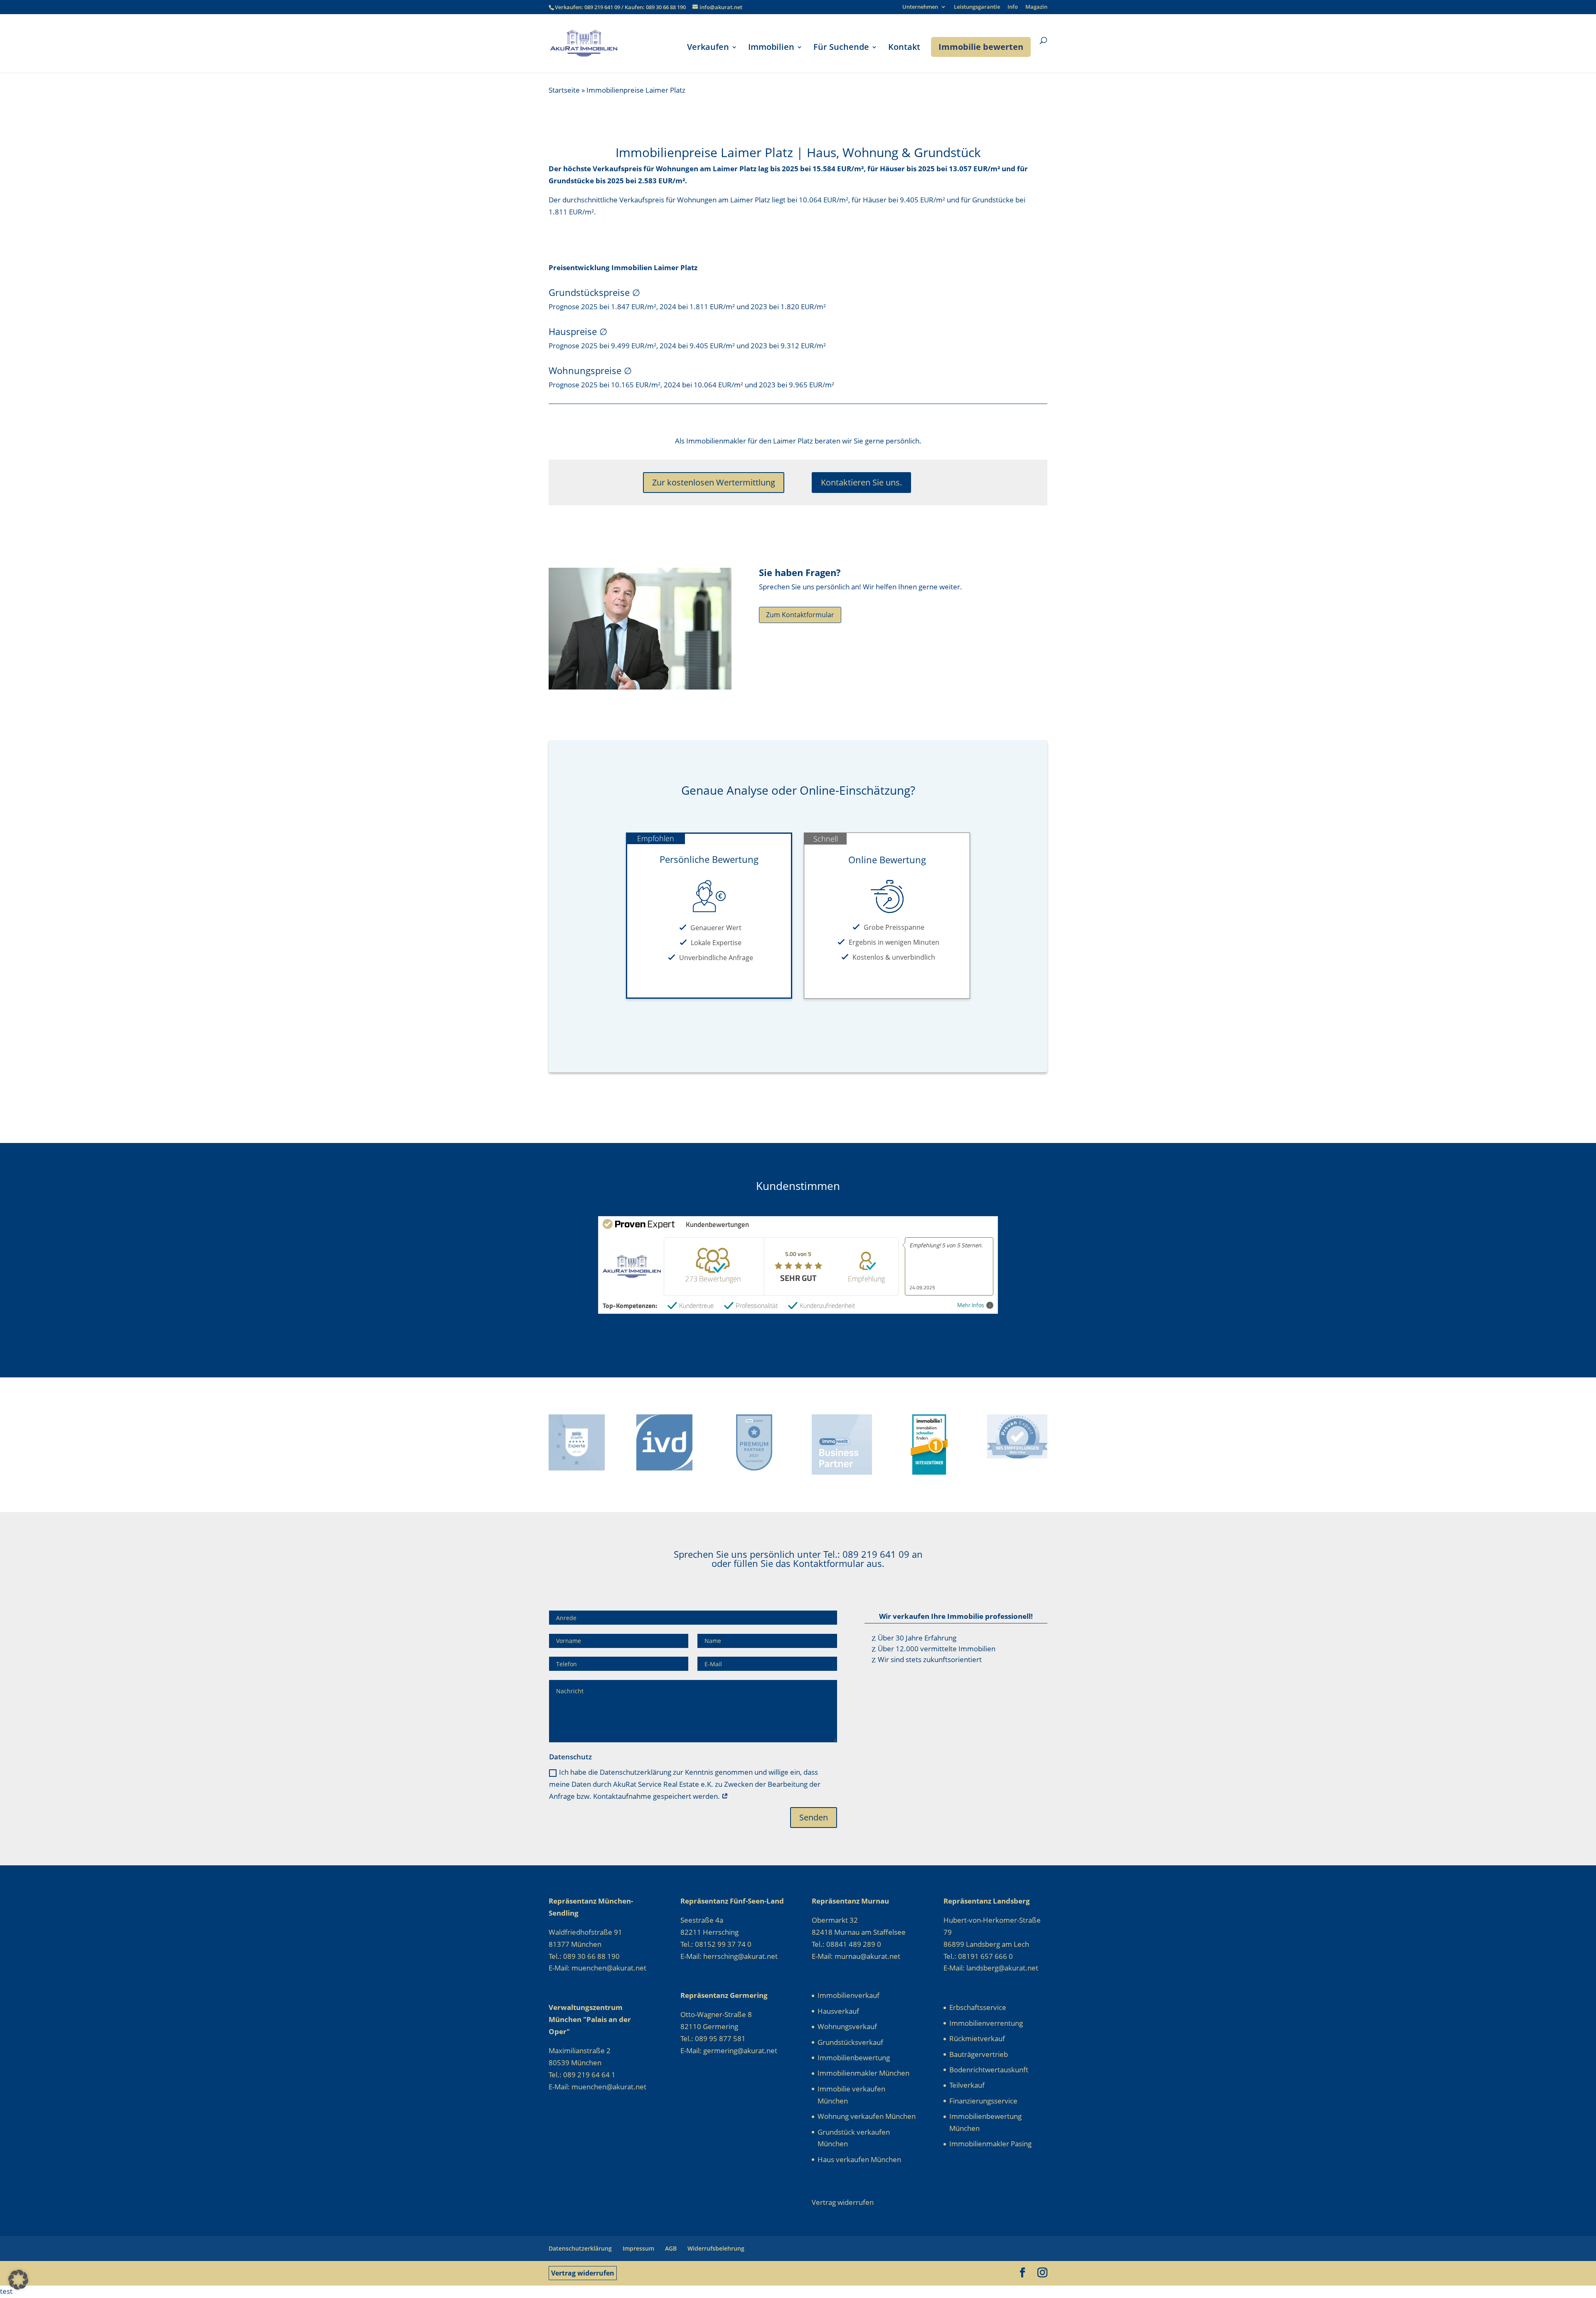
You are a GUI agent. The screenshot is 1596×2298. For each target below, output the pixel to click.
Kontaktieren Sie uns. (861, 482)
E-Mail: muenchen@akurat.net (597, 1968)
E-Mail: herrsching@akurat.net (729, 1956)
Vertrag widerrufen (583, 2273)
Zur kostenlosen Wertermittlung (714, 482)
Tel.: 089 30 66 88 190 (584, 1956)
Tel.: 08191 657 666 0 (978, 1956)
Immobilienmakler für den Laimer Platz (750, 441)
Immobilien (771, 48)
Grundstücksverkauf (850, 2042)
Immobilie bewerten (981, 47)
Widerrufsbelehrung (716, 2248)
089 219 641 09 (603, 7)
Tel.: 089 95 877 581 (713, 2038)
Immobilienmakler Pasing (990, 2144)
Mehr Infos (971, 1305)
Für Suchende (841, 48)
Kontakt (904, 48)
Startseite (564, 90)
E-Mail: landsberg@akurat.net (991, 1968)
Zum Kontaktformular (800, 615)
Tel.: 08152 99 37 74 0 (716, 1944)
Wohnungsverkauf (847, 2026)
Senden (814, 1817)
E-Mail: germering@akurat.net (729, 2050)
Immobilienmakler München (863, 2073)
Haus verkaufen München (859, 2159)
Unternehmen (920, 7)
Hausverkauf (838, 2011)
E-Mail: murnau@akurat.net (856, 1956)
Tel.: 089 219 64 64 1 (582, 2075)
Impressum (638, 2248)
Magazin (1036, 7)
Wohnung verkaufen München (867, 2116)
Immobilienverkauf (848, 1995)
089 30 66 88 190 (666, 7)
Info (1013, 7)
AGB (671, 2248)
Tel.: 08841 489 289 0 (846, 1944)
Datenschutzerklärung (580, 2248)
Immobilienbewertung (854, 2058)
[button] (18, 2280)
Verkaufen (708, 48)
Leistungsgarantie (977, 7)
